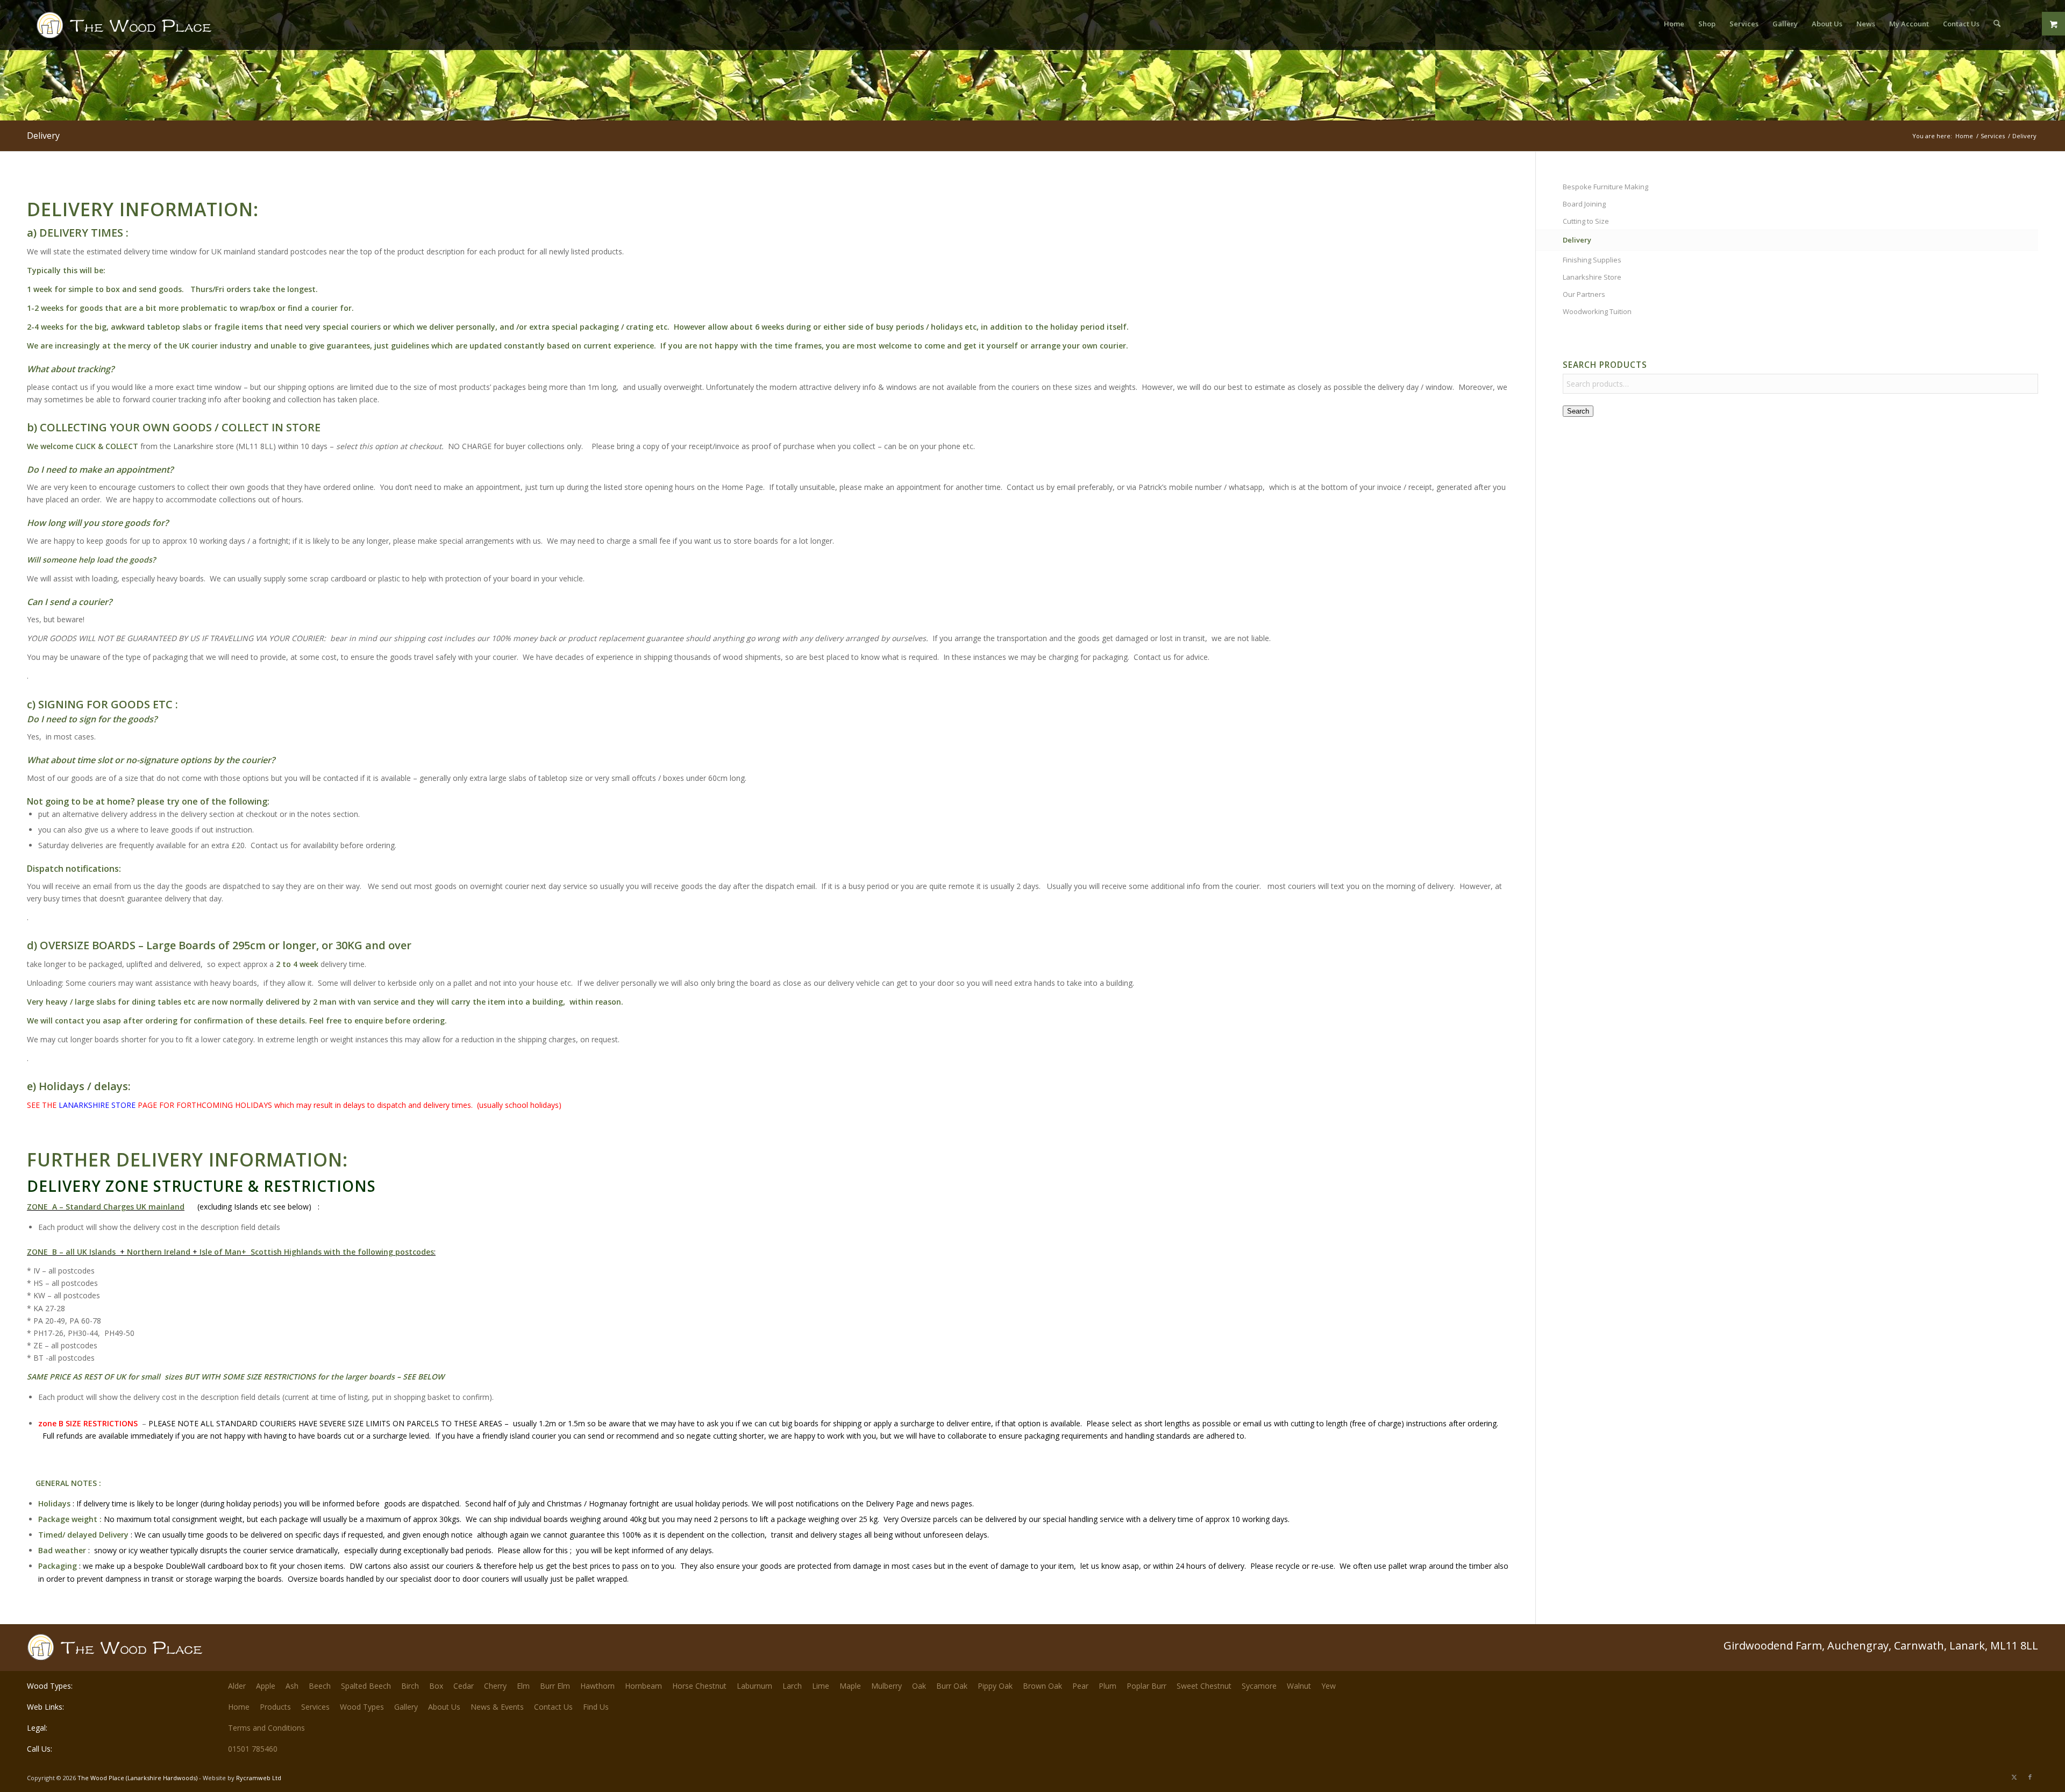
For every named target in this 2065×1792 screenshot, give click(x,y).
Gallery (406, 1707)
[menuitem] (1674, 24)
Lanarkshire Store (1592, 277)
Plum (1108, 1686)
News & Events (497, 1707)
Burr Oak (952, 1686)
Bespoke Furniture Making (1605, 187)
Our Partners (1584, 294)
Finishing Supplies (1592, 260)
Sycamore (1259, 1686)
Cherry (495, 1686)
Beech (320, 1686)
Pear (1080, 1686)
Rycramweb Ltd (259, 1778)
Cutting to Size (1586, 221)
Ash (292, 1686)
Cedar (464, 1686)
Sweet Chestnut (1204, 1686)
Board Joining (1584, 204)
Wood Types (362, 1707)
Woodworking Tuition (1597, 311)
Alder (237, 1686)
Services (315, 1707)
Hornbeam (643, 1686)
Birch (410, 1686)
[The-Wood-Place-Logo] (144, 29)
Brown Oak (1042, 1686)
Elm (523, 1686)
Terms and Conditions (266, 1728)
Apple (266, 1686)
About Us (444, 1707)
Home (239, 1707)
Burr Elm (555, 1686)
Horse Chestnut (699, 1686)
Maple (850, 1686)
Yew (1329, 1686)
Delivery (43, 136)
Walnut (1299, 1686)
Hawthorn (597, 1686)
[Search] (1997, 24)
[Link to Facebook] (2030, 1777)
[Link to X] (2014, 1777)
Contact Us (553, 1707)
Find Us (596, 1707)
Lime (821, 1686)
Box (436, 1686)
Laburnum (754, 1686)
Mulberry (886, 1686)
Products (275, 1707)
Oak (919, 1686)
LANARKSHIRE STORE (98, 1105)
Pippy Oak (995, 1686)
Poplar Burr (1147, 1686)
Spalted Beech (366, 1686)
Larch (792, 1686)
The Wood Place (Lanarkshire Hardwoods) (137, 1778)
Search (1578, 411)
